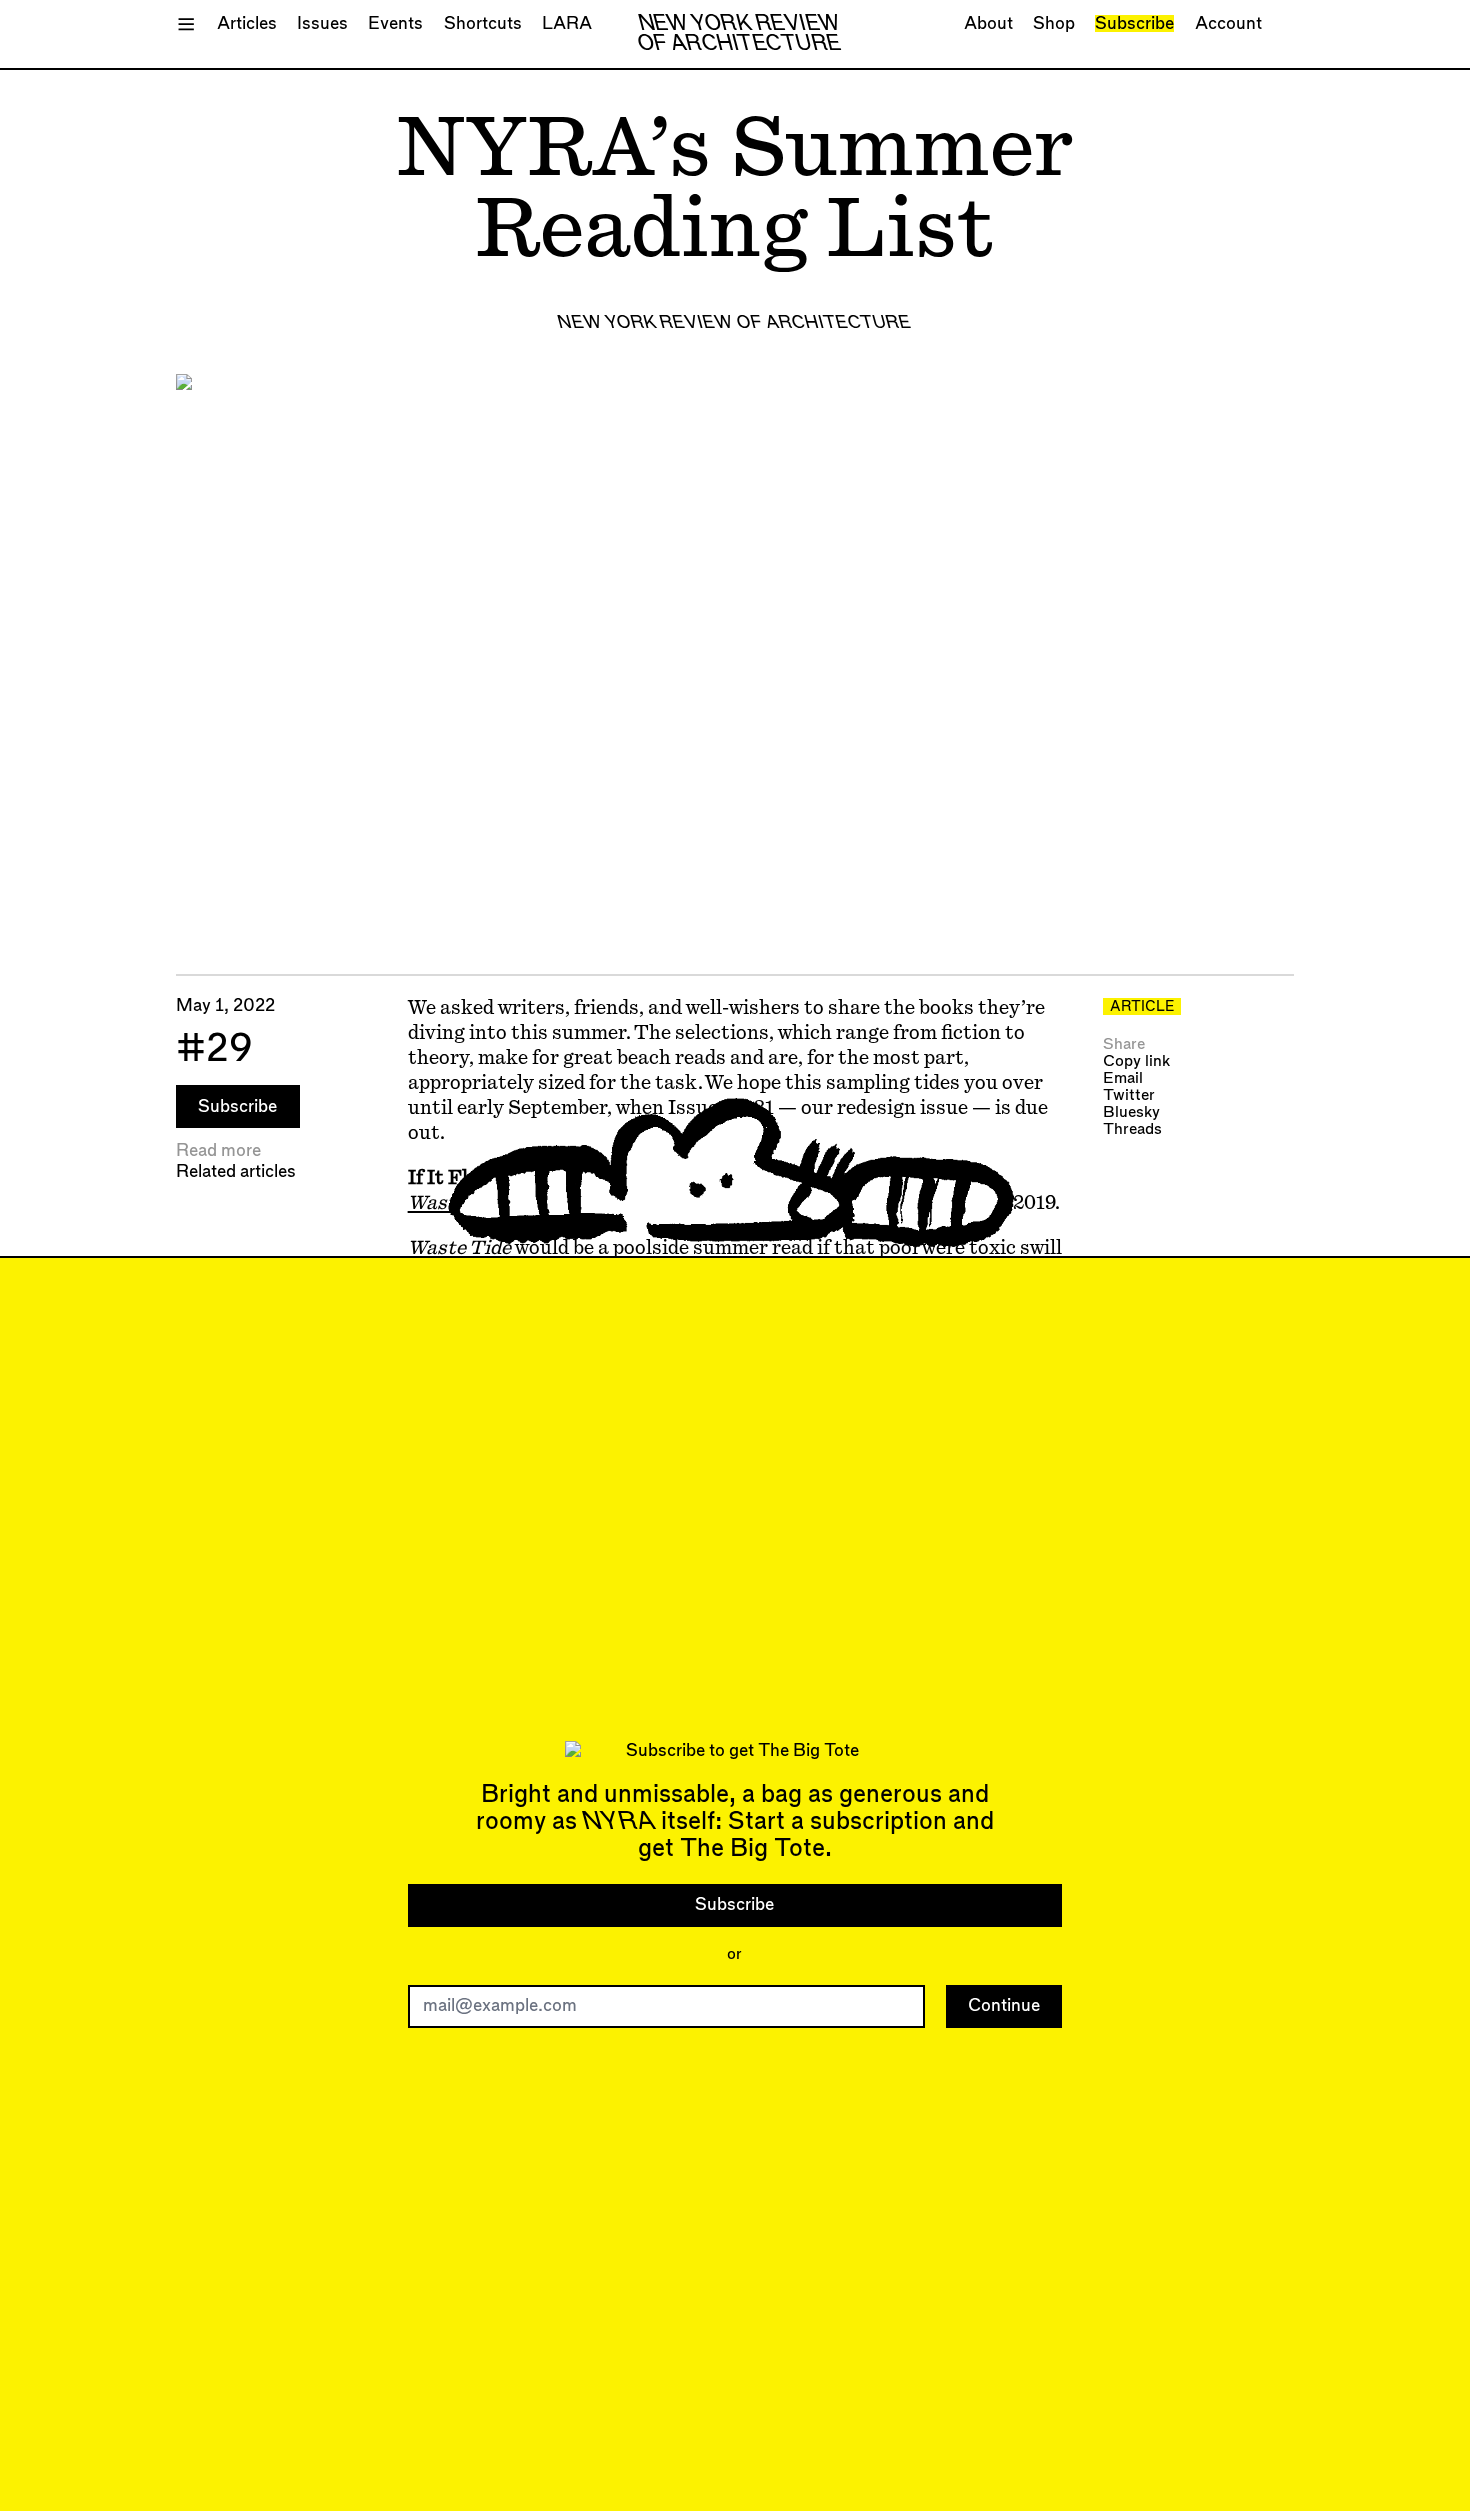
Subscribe (1134, 23)
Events (395, 23)
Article (1142, 1007)
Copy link (1136, 1061)
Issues (322, 23)
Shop (1054, 23)
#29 (214, 1049)
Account (1228, 23)
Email (1123, 1078)
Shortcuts (483, 23)
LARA (567, 23)
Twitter (1129, 1095)
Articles (247, 23)
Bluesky (1131, 1112)
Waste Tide (459, 1203)
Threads (1132, 1129)
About (988, 23)
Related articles (236, 1171)
